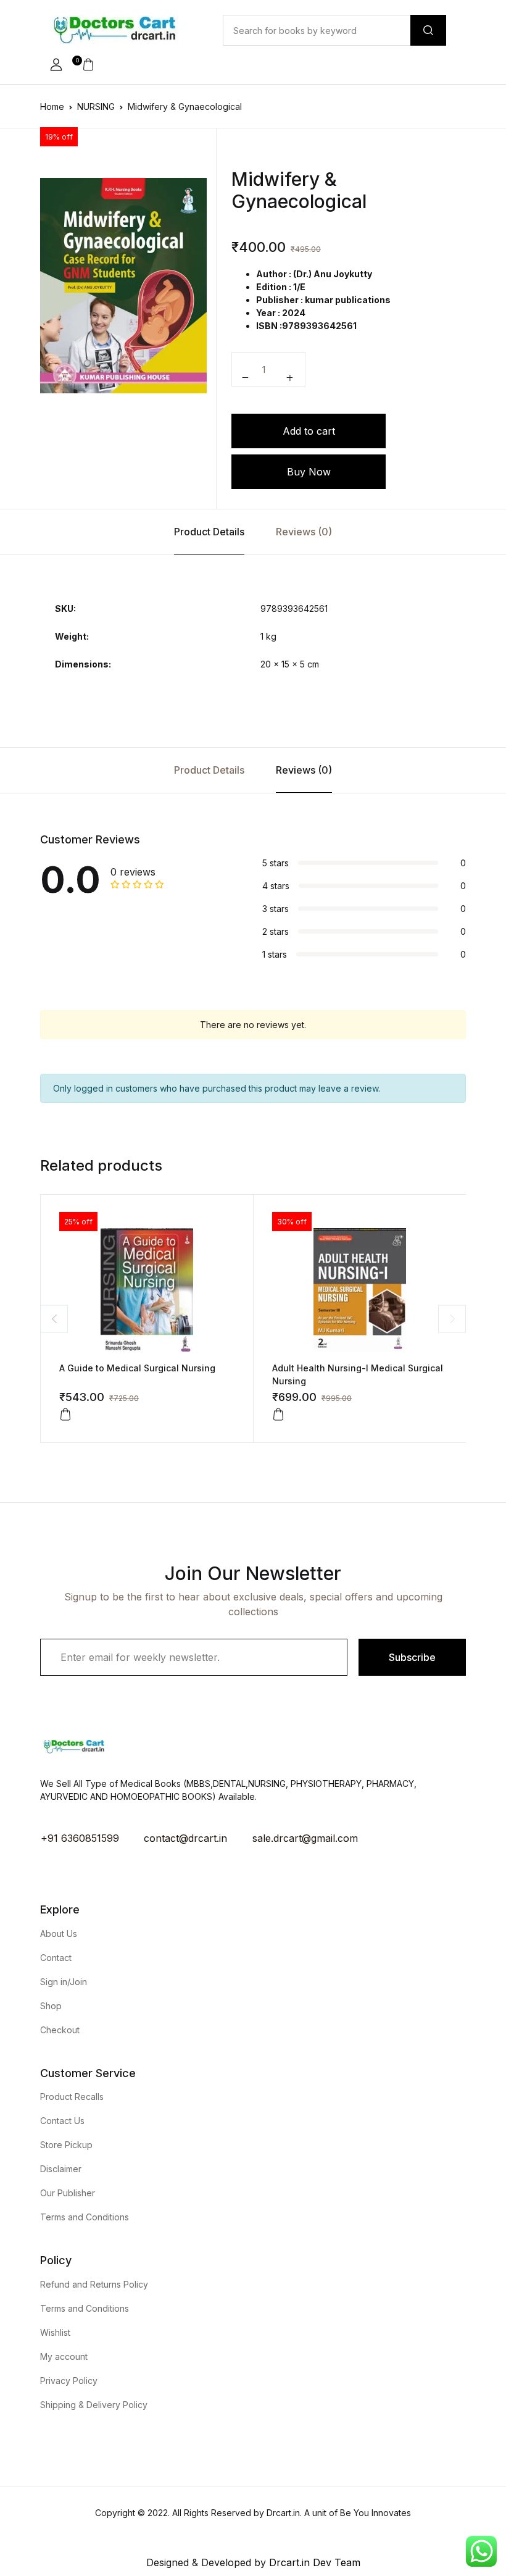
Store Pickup (66, 2145)
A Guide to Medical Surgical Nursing (137, 1368)
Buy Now (309, 472)
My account (64, 2356)
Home (52, 107)
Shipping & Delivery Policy (94, 2405)
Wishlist (55, 2332)
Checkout (60, 2030)
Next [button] (452, 1319)
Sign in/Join (64, 1982)
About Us (59, 1934)
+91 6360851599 (80, 1838)
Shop (51, 2006)
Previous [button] (54, 1319)
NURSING (96, 107)
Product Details (209, 532)
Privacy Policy (69, 2381)
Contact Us (62, 2121)
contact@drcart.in (185, 1838)
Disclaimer (61, 2169)
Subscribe (412, 1657)
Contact (56, 1958)
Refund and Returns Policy (94, 2284)
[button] (56, 65)
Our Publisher (68, 2193)
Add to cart (309, 431)
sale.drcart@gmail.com (305, 1838)
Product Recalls (72, 2097)
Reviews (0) (304, 532)
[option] (123, 286)
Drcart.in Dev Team (313, 2562)
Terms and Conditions (85, 2217)
